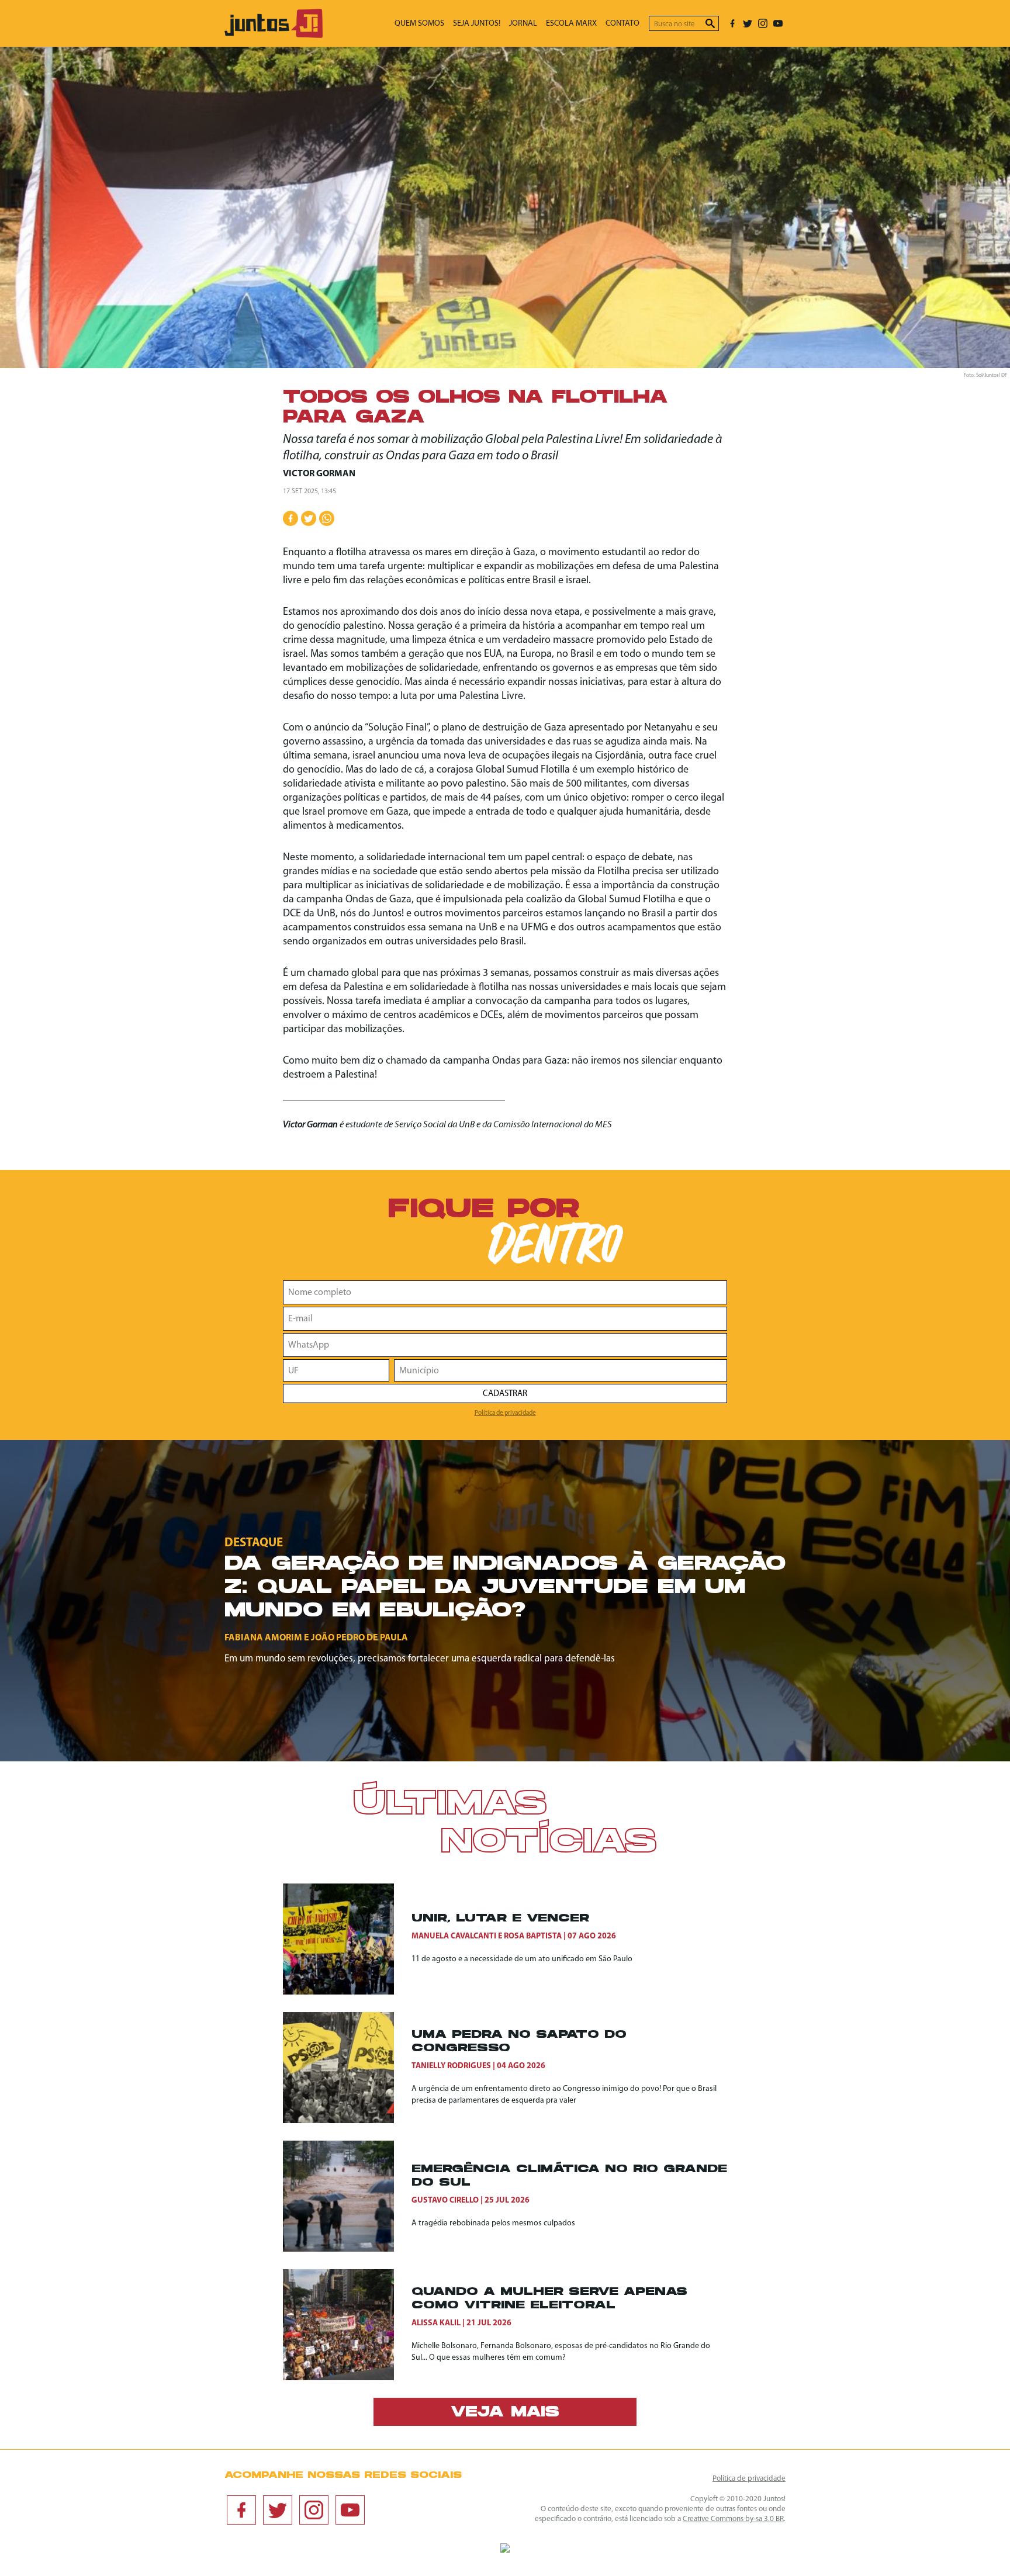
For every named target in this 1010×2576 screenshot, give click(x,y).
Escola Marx (571, 24)
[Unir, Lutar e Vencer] (347, 1939)
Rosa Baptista (533, 1936)
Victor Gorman (319, 474)
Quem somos (419, 24)
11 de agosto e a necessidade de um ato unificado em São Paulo (522, 1959)
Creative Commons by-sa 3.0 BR (733, 2519)
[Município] (561, 1370)
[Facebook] (732, 23)
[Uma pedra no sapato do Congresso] (347, 2068)
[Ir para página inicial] (274, 35)
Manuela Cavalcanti (454, 1936)
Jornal (523, 24)
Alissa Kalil (436, 2323)
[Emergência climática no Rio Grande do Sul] (347, 2196)
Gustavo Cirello (445, 2201)
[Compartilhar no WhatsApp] (327, 518)
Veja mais (505, 2413)
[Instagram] (763, 23)
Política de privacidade (505, 1413)
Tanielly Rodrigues (451, 2066)
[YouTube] (778, 23)
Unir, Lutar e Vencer (500, 1919)
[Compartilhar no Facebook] (290, 518)
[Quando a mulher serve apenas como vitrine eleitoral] (347, 2325)
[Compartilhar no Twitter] (309, 518)
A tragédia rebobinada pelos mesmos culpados (493, 2223)
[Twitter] (748, 23)
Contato (622, 24)
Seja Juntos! (477, 24)
